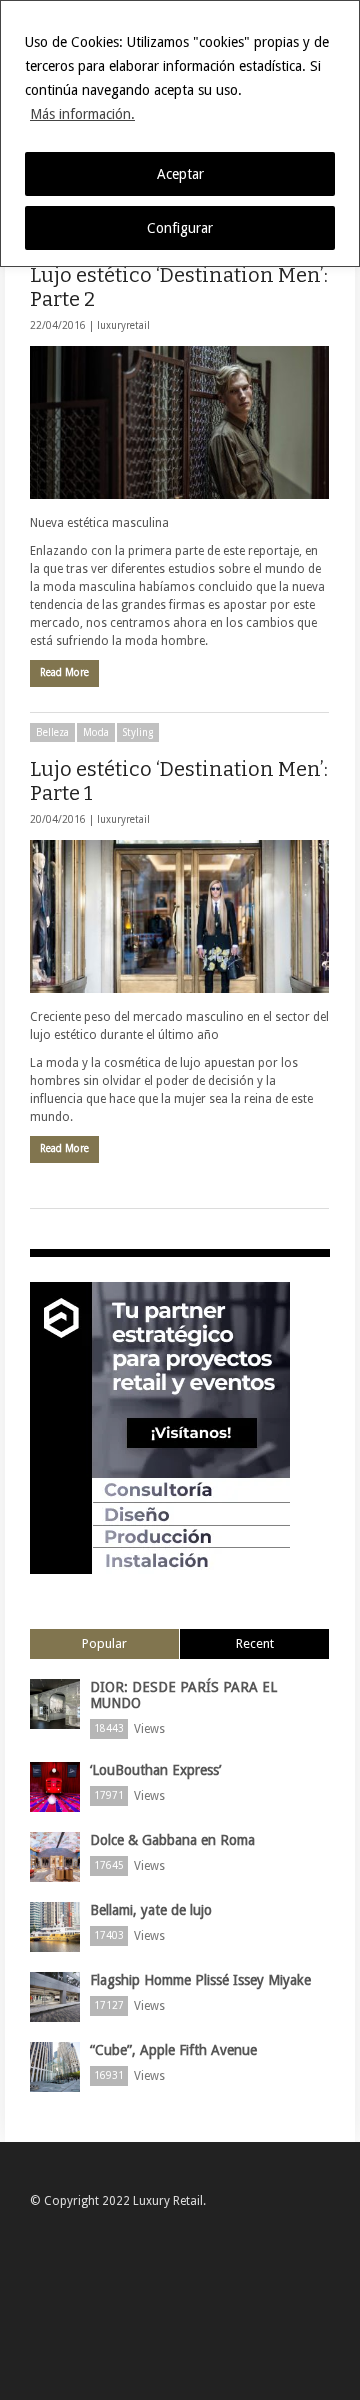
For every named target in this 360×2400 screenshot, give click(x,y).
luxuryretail (123, 325)
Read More (64, 672)
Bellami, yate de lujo (151, 1910)
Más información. (82, 114)
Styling (138, 732)
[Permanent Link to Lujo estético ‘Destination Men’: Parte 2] (179, 422)
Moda (96, 732)
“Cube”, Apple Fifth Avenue (173, 2050)
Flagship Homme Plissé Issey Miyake (200, 1980)
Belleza (52, 732)
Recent (255, 1643)
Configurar (180, 228)
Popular (104, 1643)
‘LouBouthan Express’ (155, 1770)
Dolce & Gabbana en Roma (172, 1840)
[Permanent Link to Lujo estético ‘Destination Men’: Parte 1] (179, 916)
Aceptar (180, 174)
